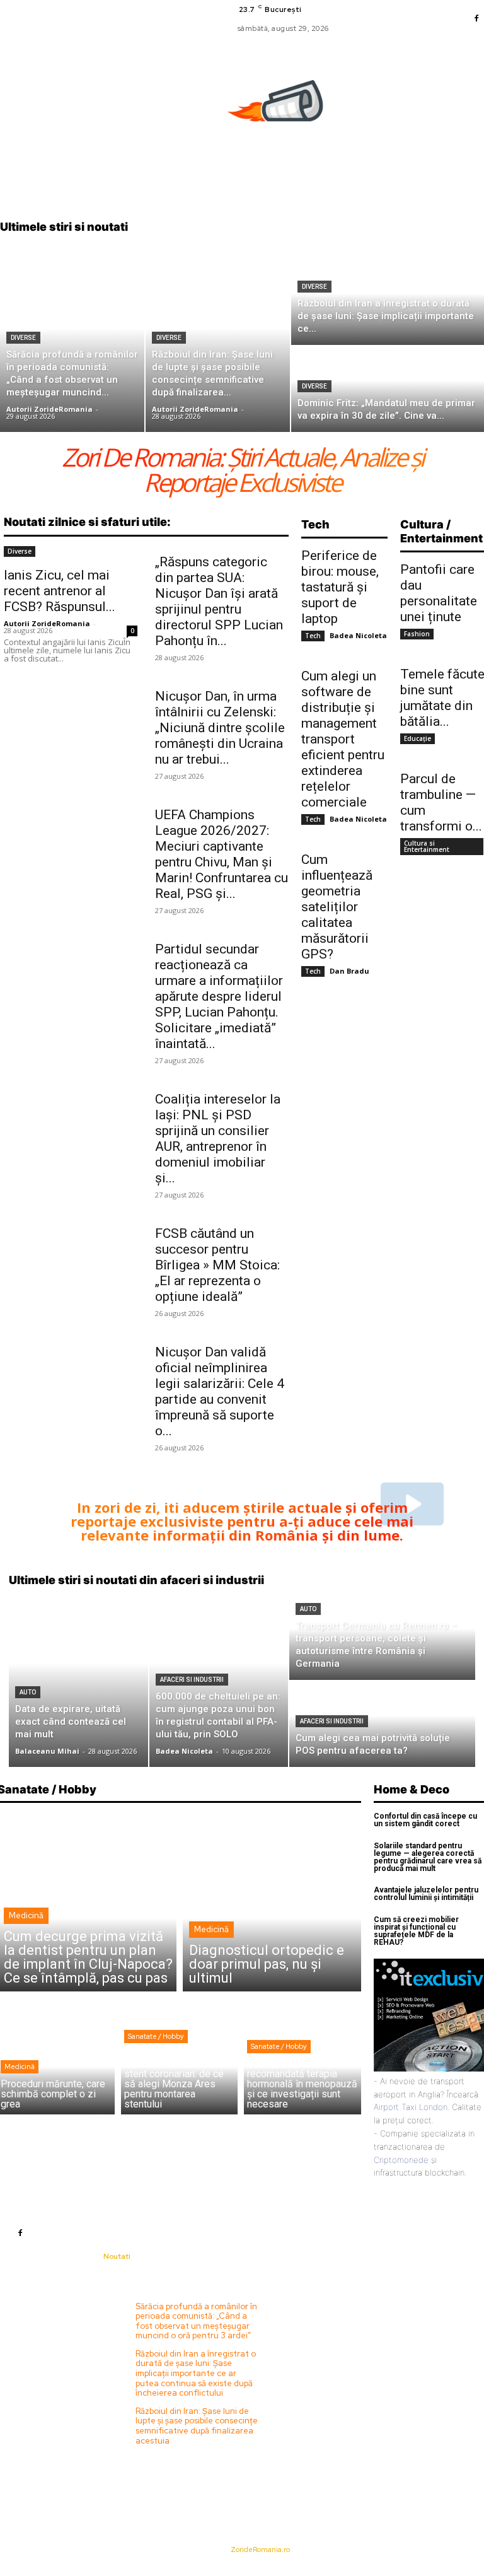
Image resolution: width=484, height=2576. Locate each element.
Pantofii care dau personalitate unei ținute (439, 593)
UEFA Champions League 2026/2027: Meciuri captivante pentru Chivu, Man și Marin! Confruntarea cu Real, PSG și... (222, 854)
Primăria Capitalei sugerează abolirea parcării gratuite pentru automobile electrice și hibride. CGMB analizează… (334, 2369)
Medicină (26, 1915)
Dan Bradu (349, 971)
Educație (418, 738)
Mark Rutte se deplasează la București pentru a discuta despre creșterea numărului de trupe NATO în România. (336, 2321)
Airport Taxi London (411, 2107)
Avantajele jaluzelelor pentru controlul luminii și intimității (426, 1894)
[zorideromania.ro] (279, 108)
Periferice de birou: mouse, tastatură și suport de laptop (340, 587)
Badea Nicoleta (358, 635)
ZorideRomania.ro (260, 2550)
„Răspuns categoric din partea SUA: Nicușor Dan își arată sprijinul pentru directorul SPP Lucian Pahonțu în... (219, 601)
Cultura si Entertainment (427, 846)
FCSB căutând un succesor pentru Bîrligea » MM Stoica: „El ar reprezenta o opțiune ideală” (217, 1265)
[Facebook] (476, 19)
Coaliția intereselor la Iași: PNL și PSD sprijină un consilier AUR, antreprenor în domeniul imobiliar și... (218, 1139)
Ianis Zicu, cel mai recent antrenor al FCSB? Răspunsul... (60, 591)
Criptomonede (401, 2160)
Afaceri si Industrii (192, 1680)
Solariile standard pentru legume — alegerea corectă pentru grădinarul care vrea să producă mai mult (428, 1857)
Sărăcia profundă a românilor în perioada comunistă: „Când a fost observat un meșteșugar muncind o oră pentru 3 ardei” (196, 2321)
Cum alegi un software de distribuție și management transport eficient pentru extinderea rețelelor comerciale (343, 739)
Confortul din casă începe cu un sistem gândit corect (425, 1820)
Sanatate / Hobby (156, 2036)
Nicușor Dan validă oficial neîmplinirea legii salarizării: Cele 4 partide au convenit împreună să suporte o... (220, 1391)
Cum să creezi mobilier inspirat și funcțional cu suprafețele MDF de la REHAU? (416, 1931)
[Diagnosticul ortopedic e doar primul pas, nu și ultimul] (272, 1902)
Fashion (417, 634)
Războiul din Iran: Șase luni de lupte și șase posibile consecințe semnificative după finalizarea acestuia (197, 2426)
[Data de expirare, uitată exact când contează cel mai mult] (78, 1681)
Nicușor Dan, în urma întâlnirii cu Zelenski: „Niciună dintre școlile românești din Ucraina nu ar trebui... (220, 728)
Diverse (23, 338)
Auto (28, 1692)
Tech (313, 636)
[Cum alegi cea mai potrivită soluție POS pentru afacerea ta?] (382, 1724)
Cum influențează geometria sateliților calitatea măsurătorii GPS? (337, 907)
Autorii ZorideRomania (47, 623)
